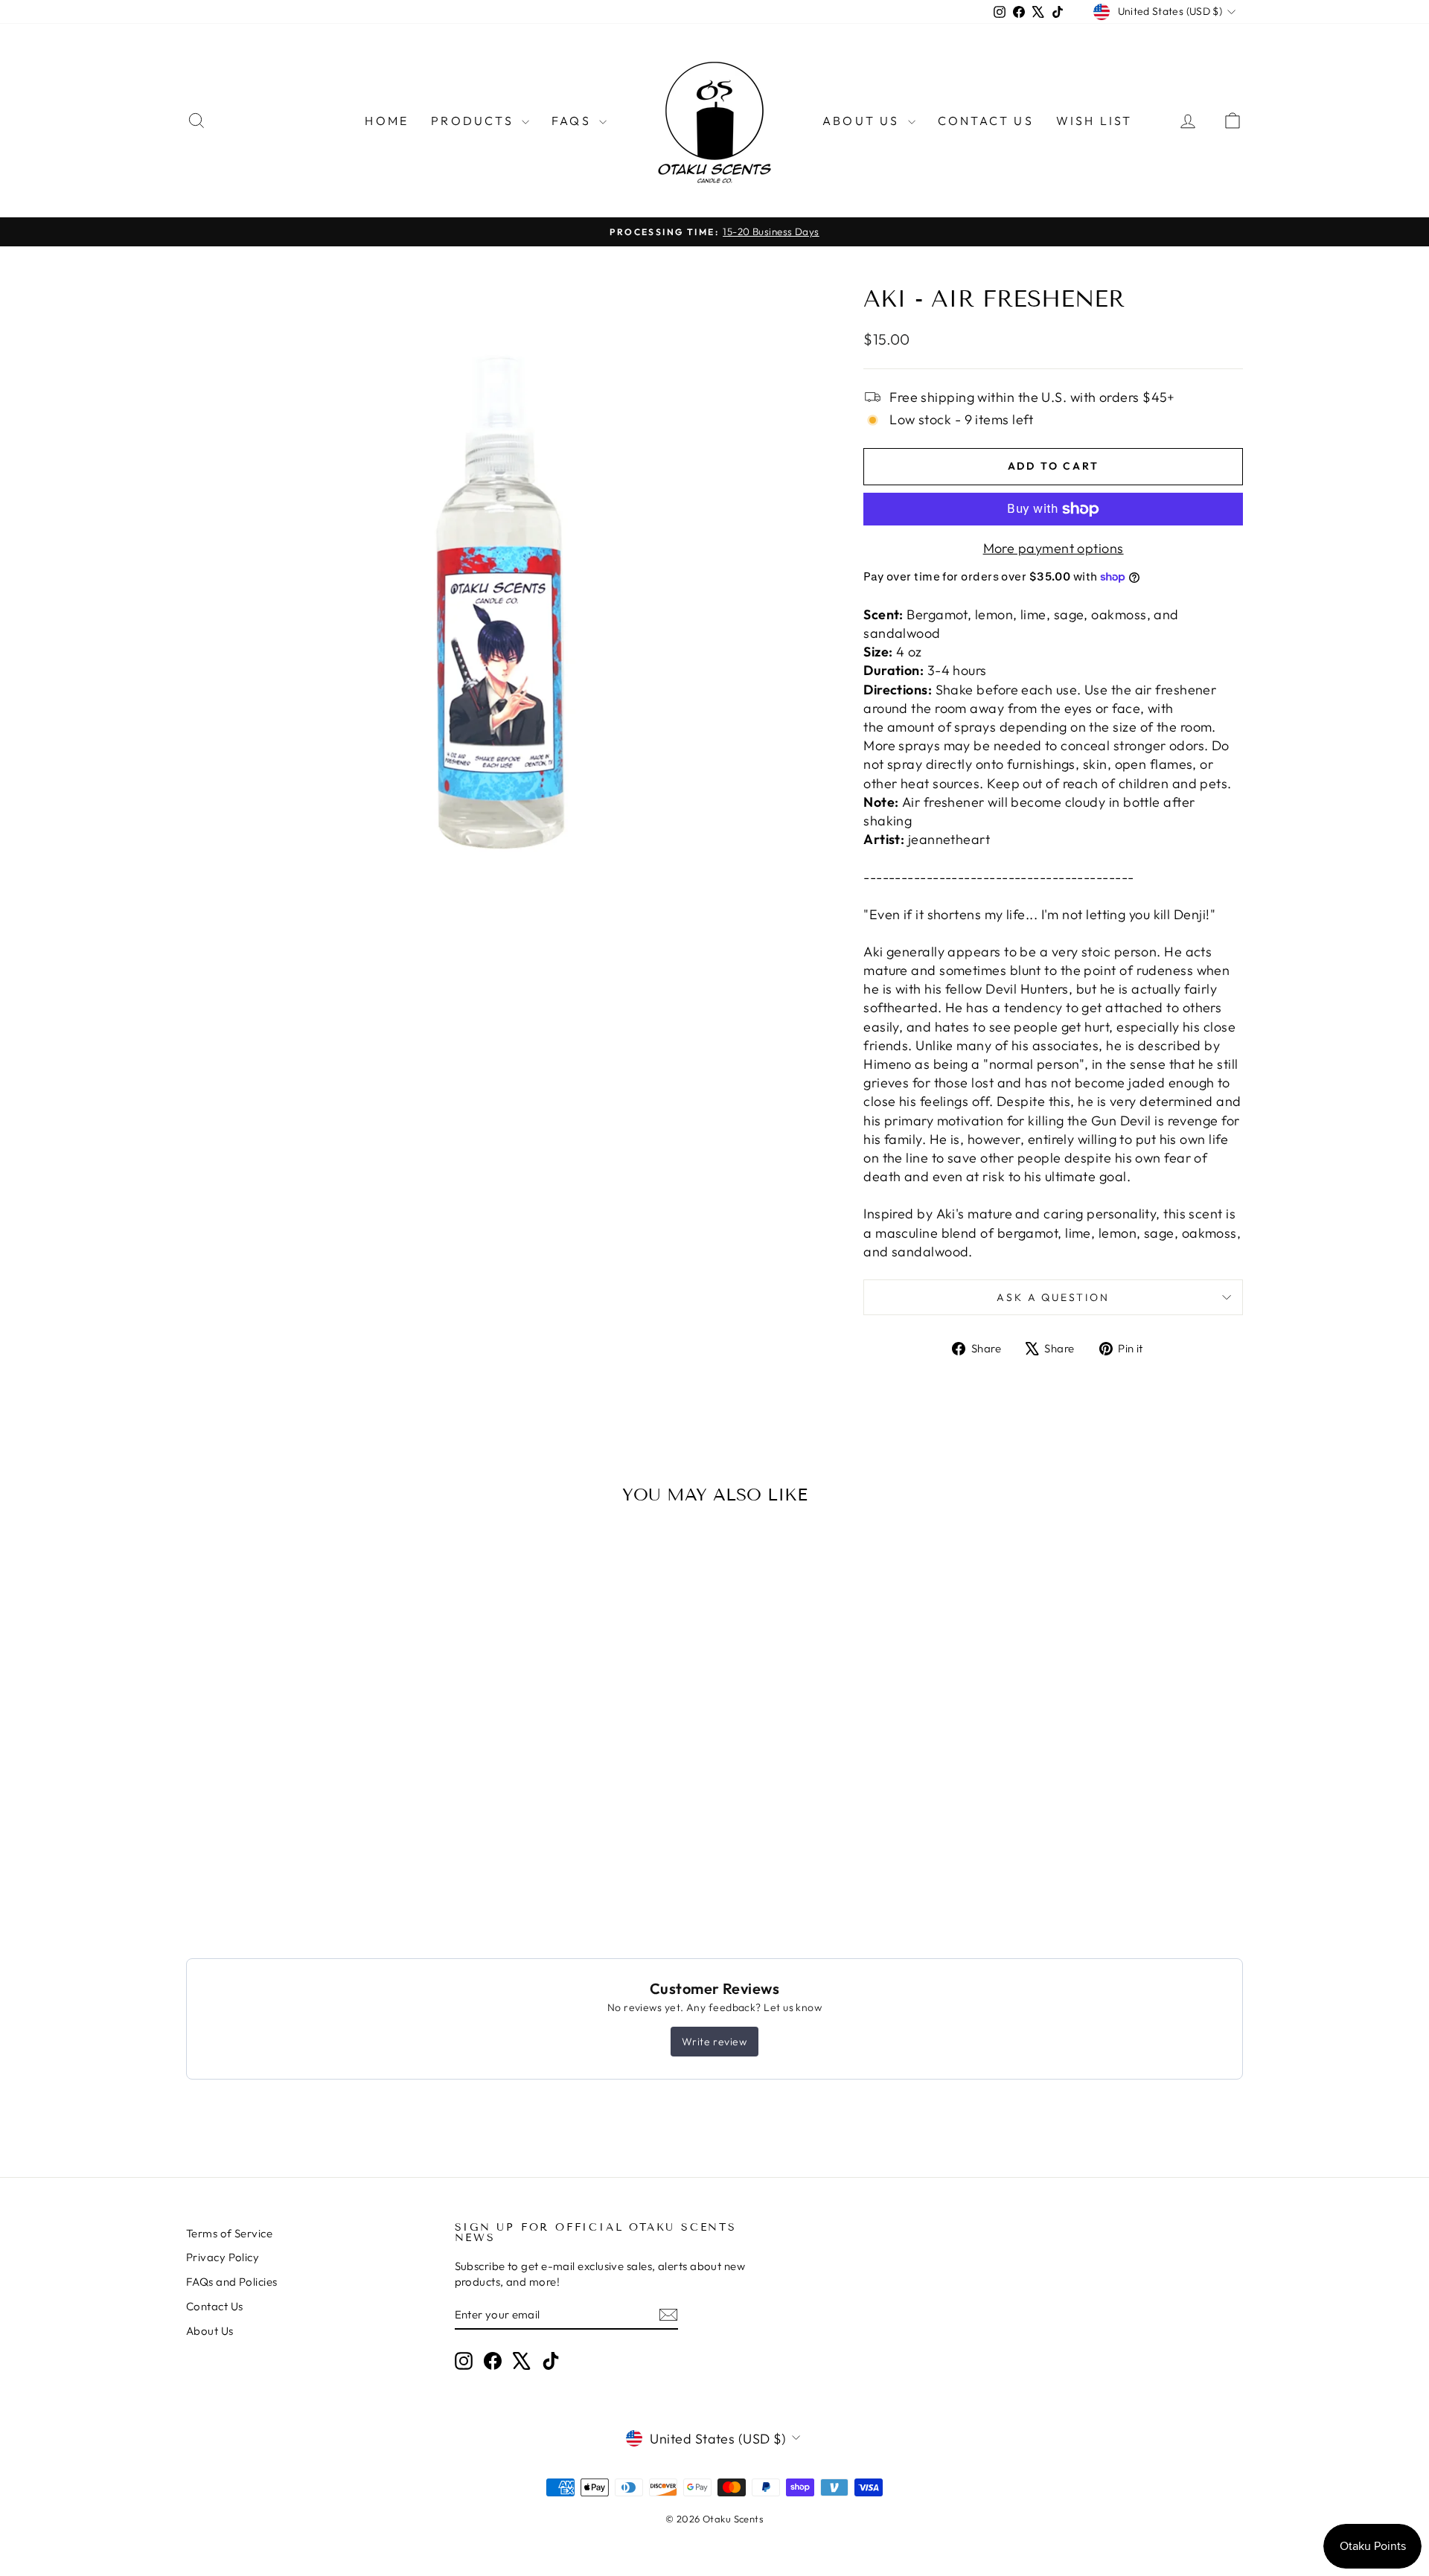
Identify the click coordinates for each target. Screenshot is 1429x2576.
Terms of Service (229, 2233)
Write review (714, 2042)
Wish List (1094, 121)
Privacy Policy (223, 2257)
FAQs (573, 121)
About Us (863, 121)
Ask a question (1053, 1297)
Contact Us (986, 121)
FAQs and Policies (232, 2282)
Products (474, 121)
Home (387, 121)
